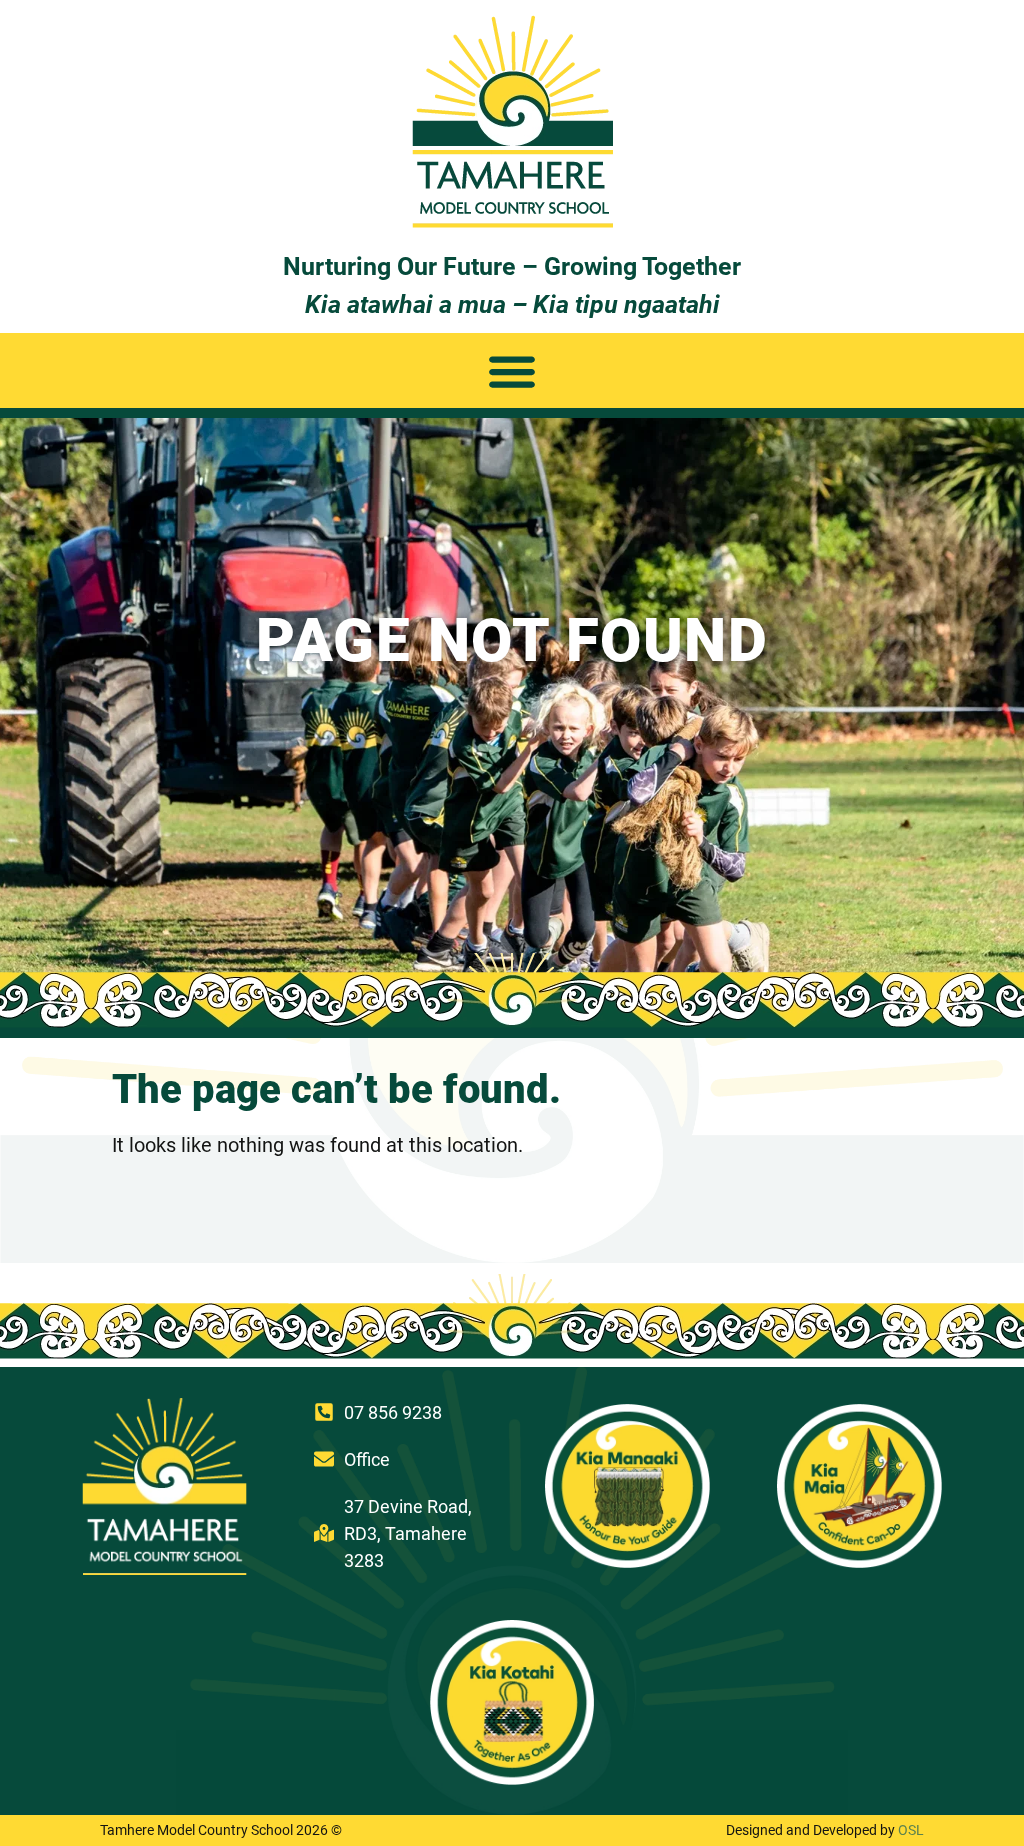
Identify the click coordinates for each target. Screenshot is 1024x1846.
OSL (911, 1830)
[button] (512, 370)
